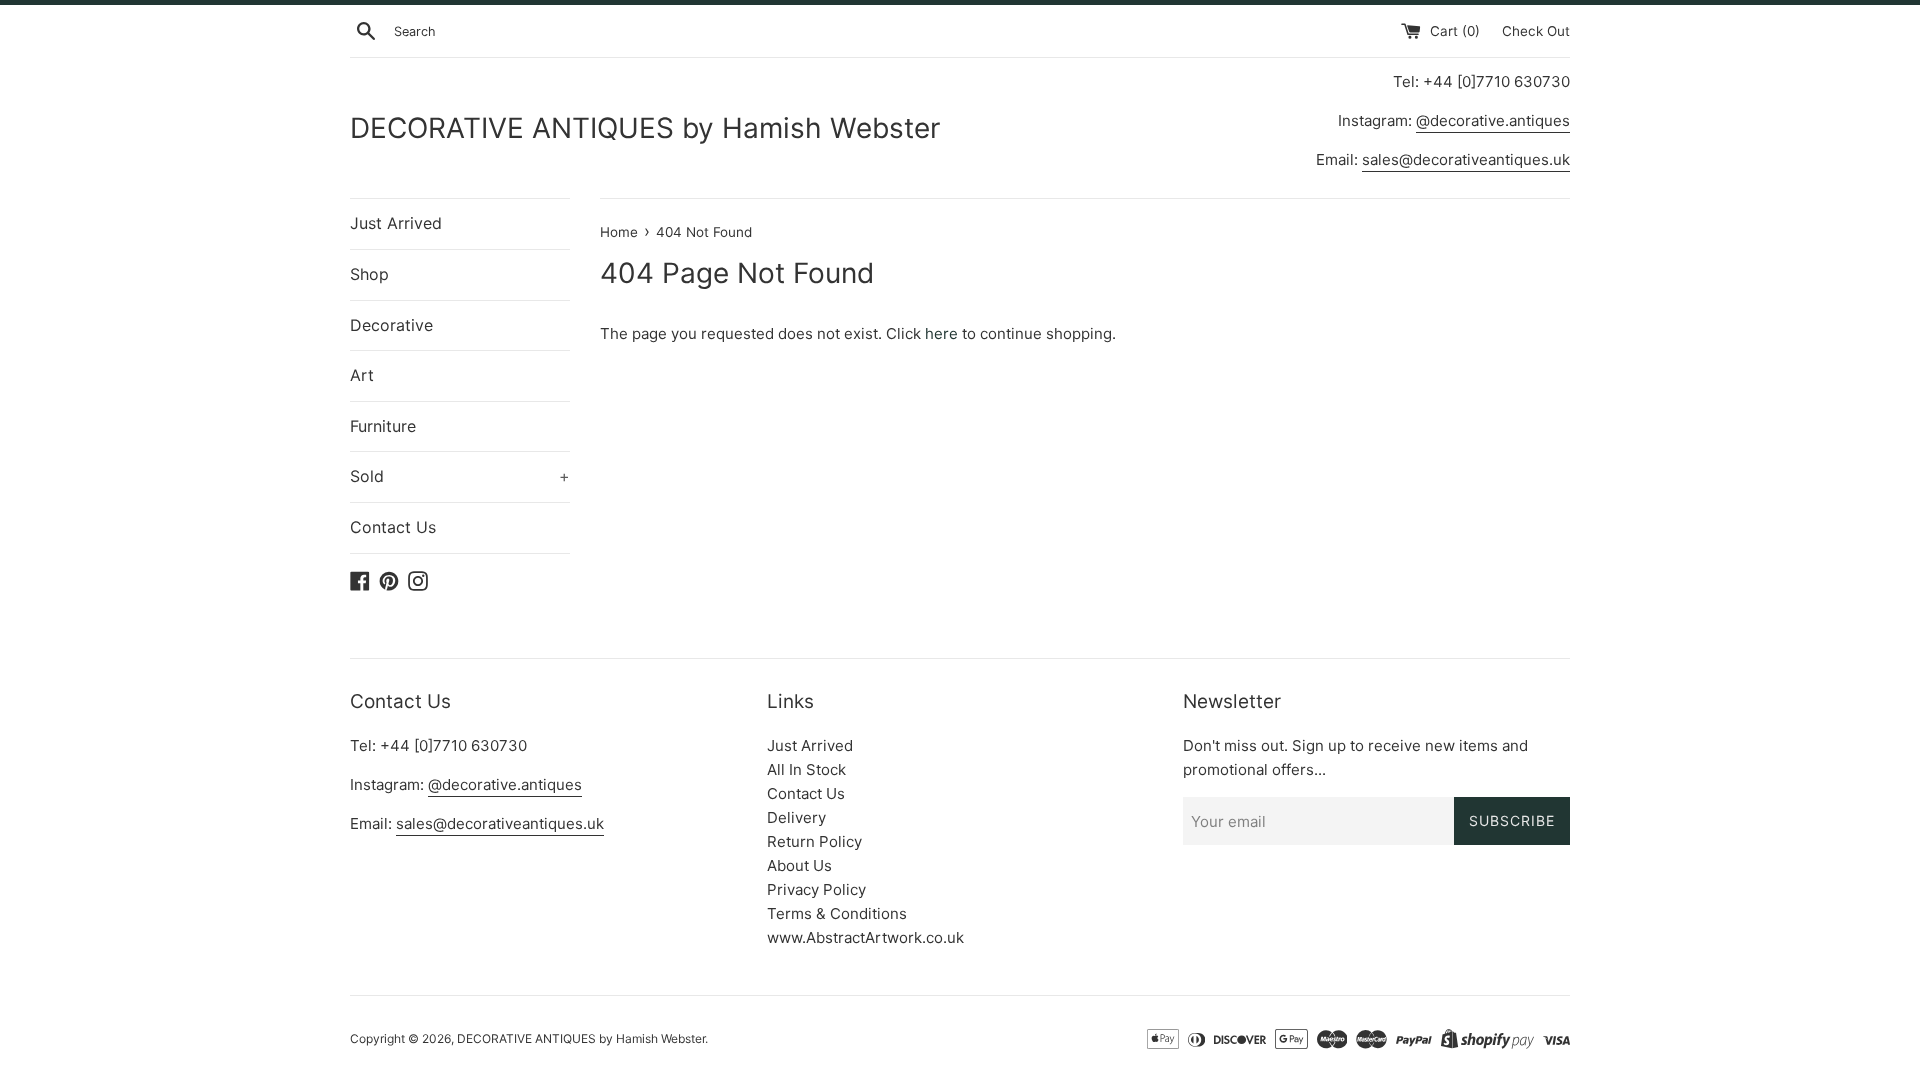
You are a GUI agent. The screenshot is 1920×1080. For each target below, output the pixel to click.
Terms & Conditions (837, 913)
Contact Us (393, 527)
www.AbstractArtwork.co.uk (865, 937)
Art (362, 375)
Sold (460, 476)
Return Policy (814, 841)
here (941, 333)
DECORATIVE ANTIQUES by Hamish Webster (645, 128)
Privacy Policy (816, 889)
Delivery (796, 817)
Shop (369, 274)
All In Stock (806, 769)
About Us (799, 865)
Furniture (383, 426)
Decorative (391, 325)
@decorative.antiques (1493, 120)
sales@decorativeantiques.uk (1466, 159)
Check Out (1536, 31)
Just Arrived (396, 223)
